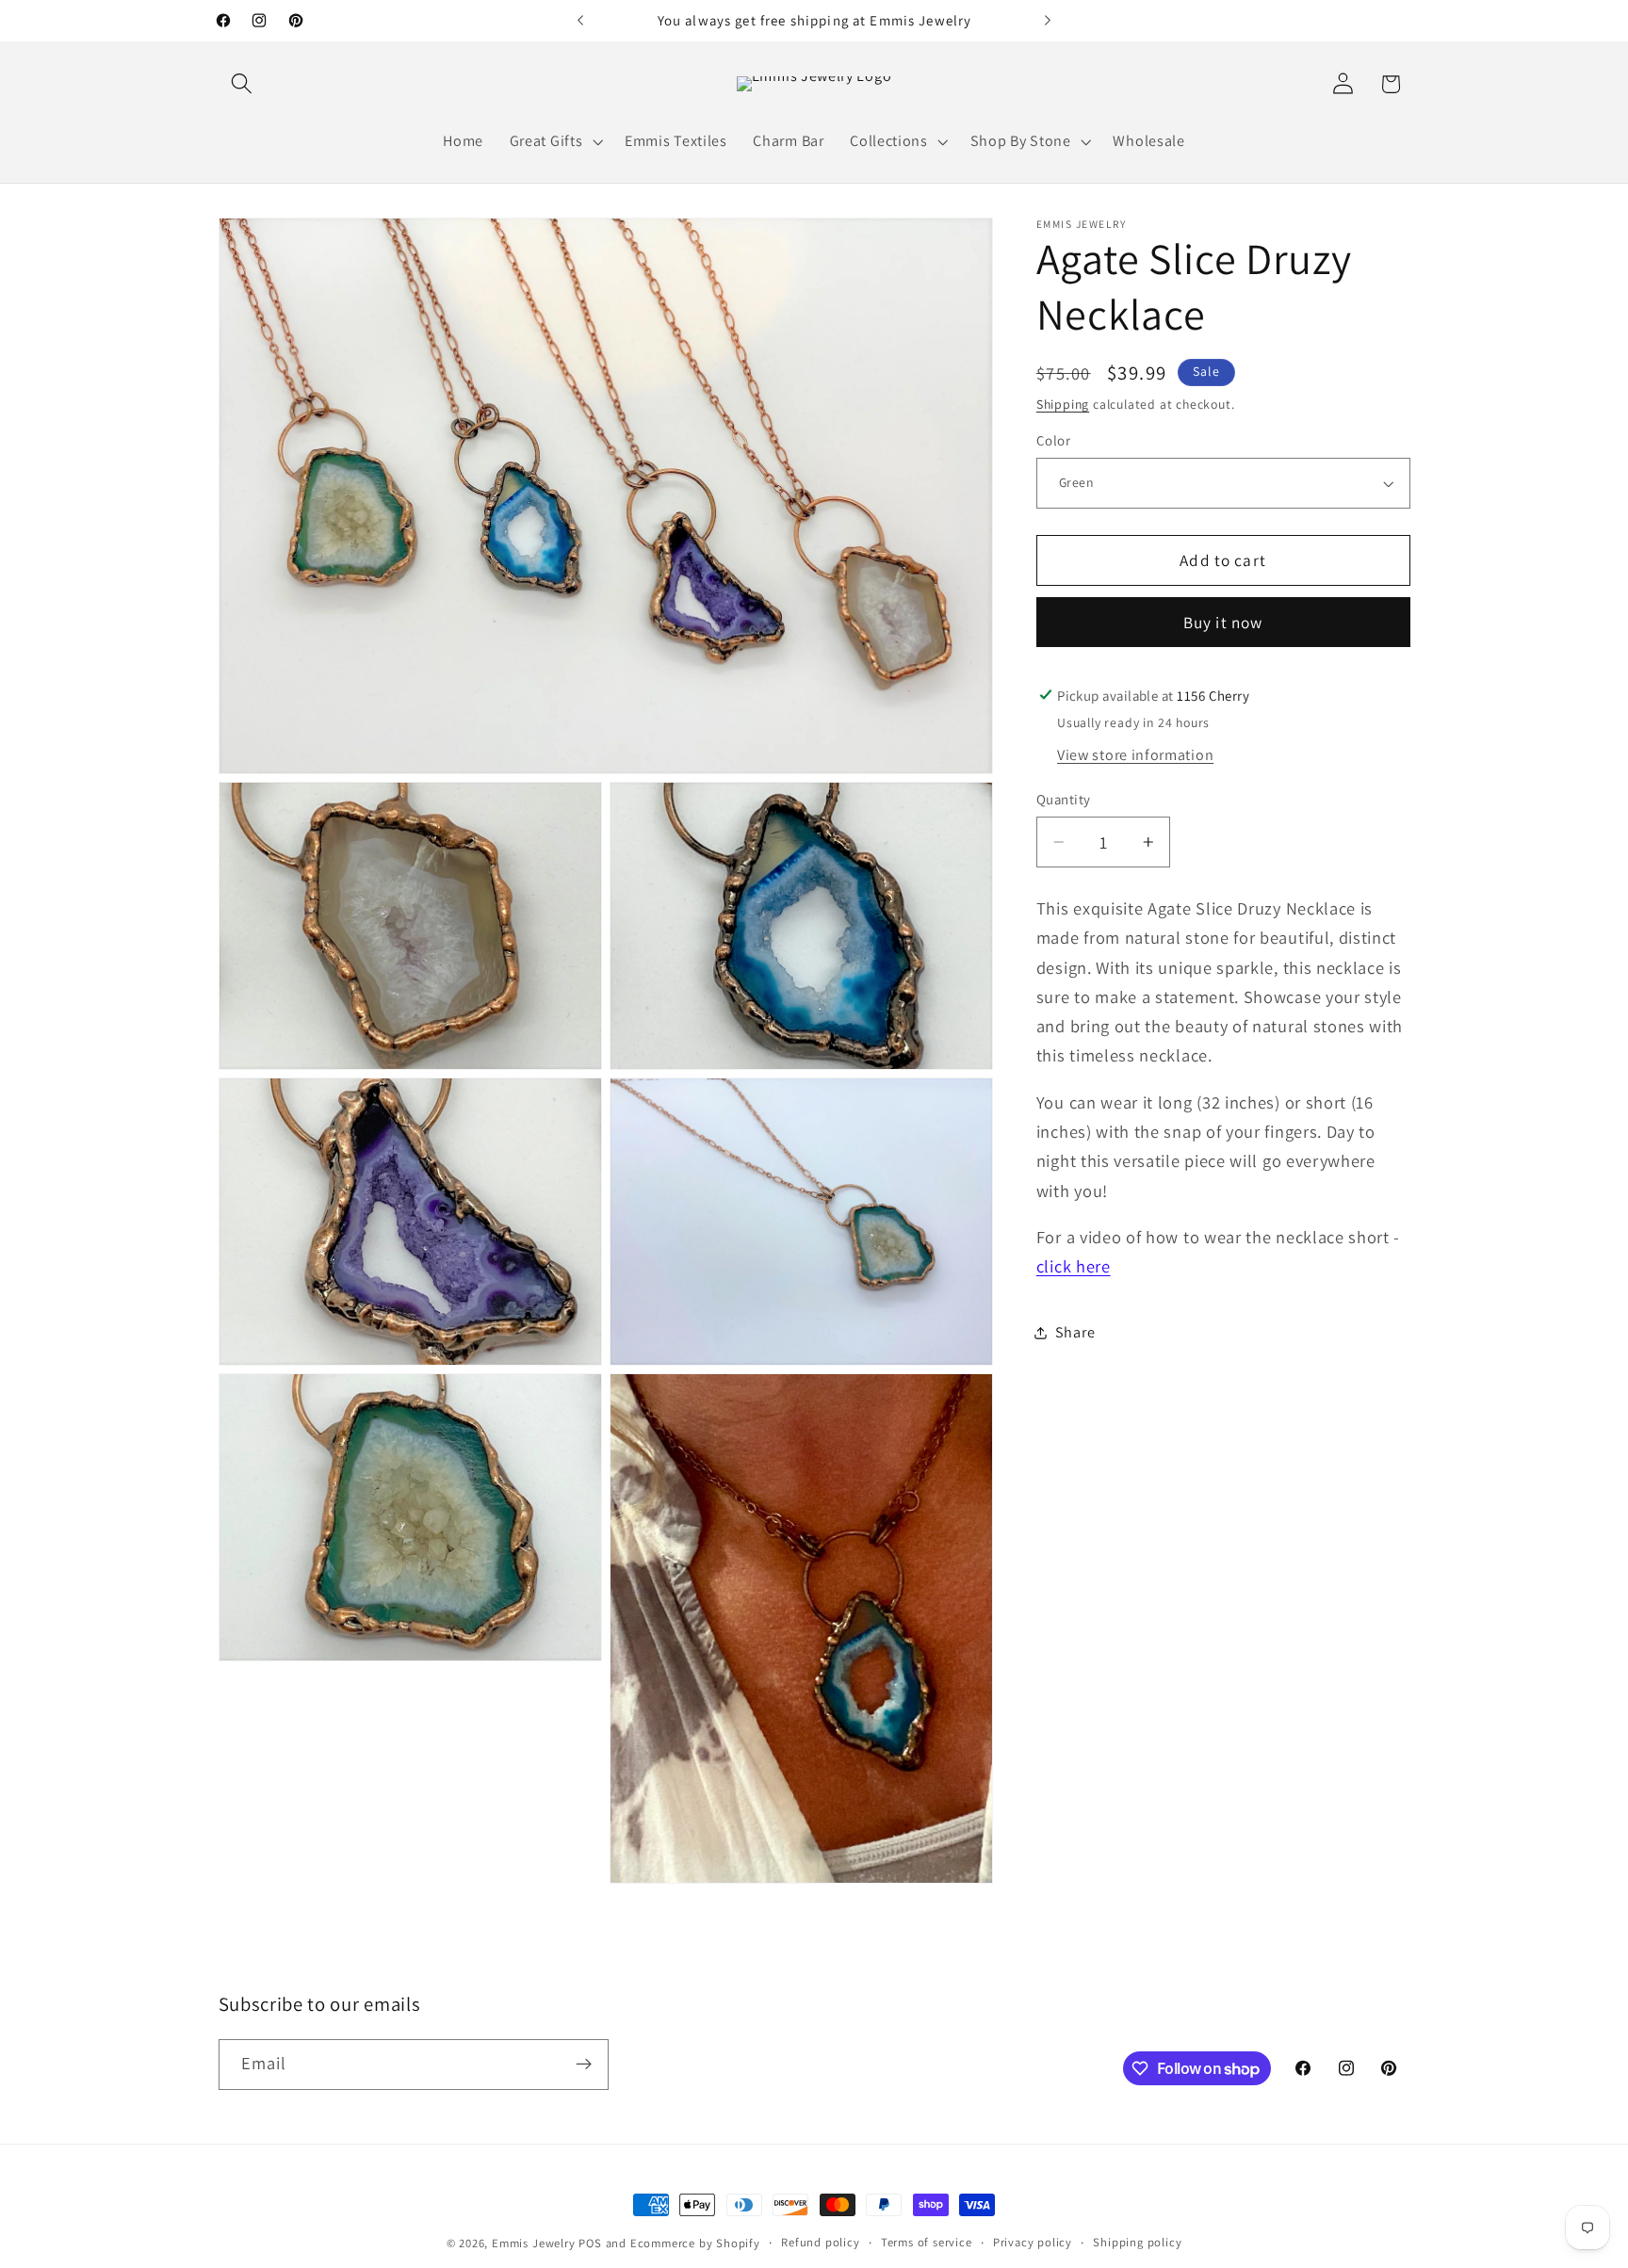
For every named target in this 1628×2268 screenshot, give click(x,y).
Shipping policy (1137, 2242)
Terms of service (927, 2242)
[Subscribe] (584, 2065)
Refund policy (820, 2242)
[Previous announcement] (580, 21)
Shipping (1063, 404)
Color (1053, 441)
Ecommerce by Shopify (695, 2243)
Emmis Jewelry (533, 2243)
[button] (243, 84)
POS (590, 2243)
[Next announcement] (1048, 21)
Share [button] (1075, 1332)
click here (1074, 1266)
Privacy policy (1033, 2242)
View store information (1135, 755)
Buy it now (1223, 622)
